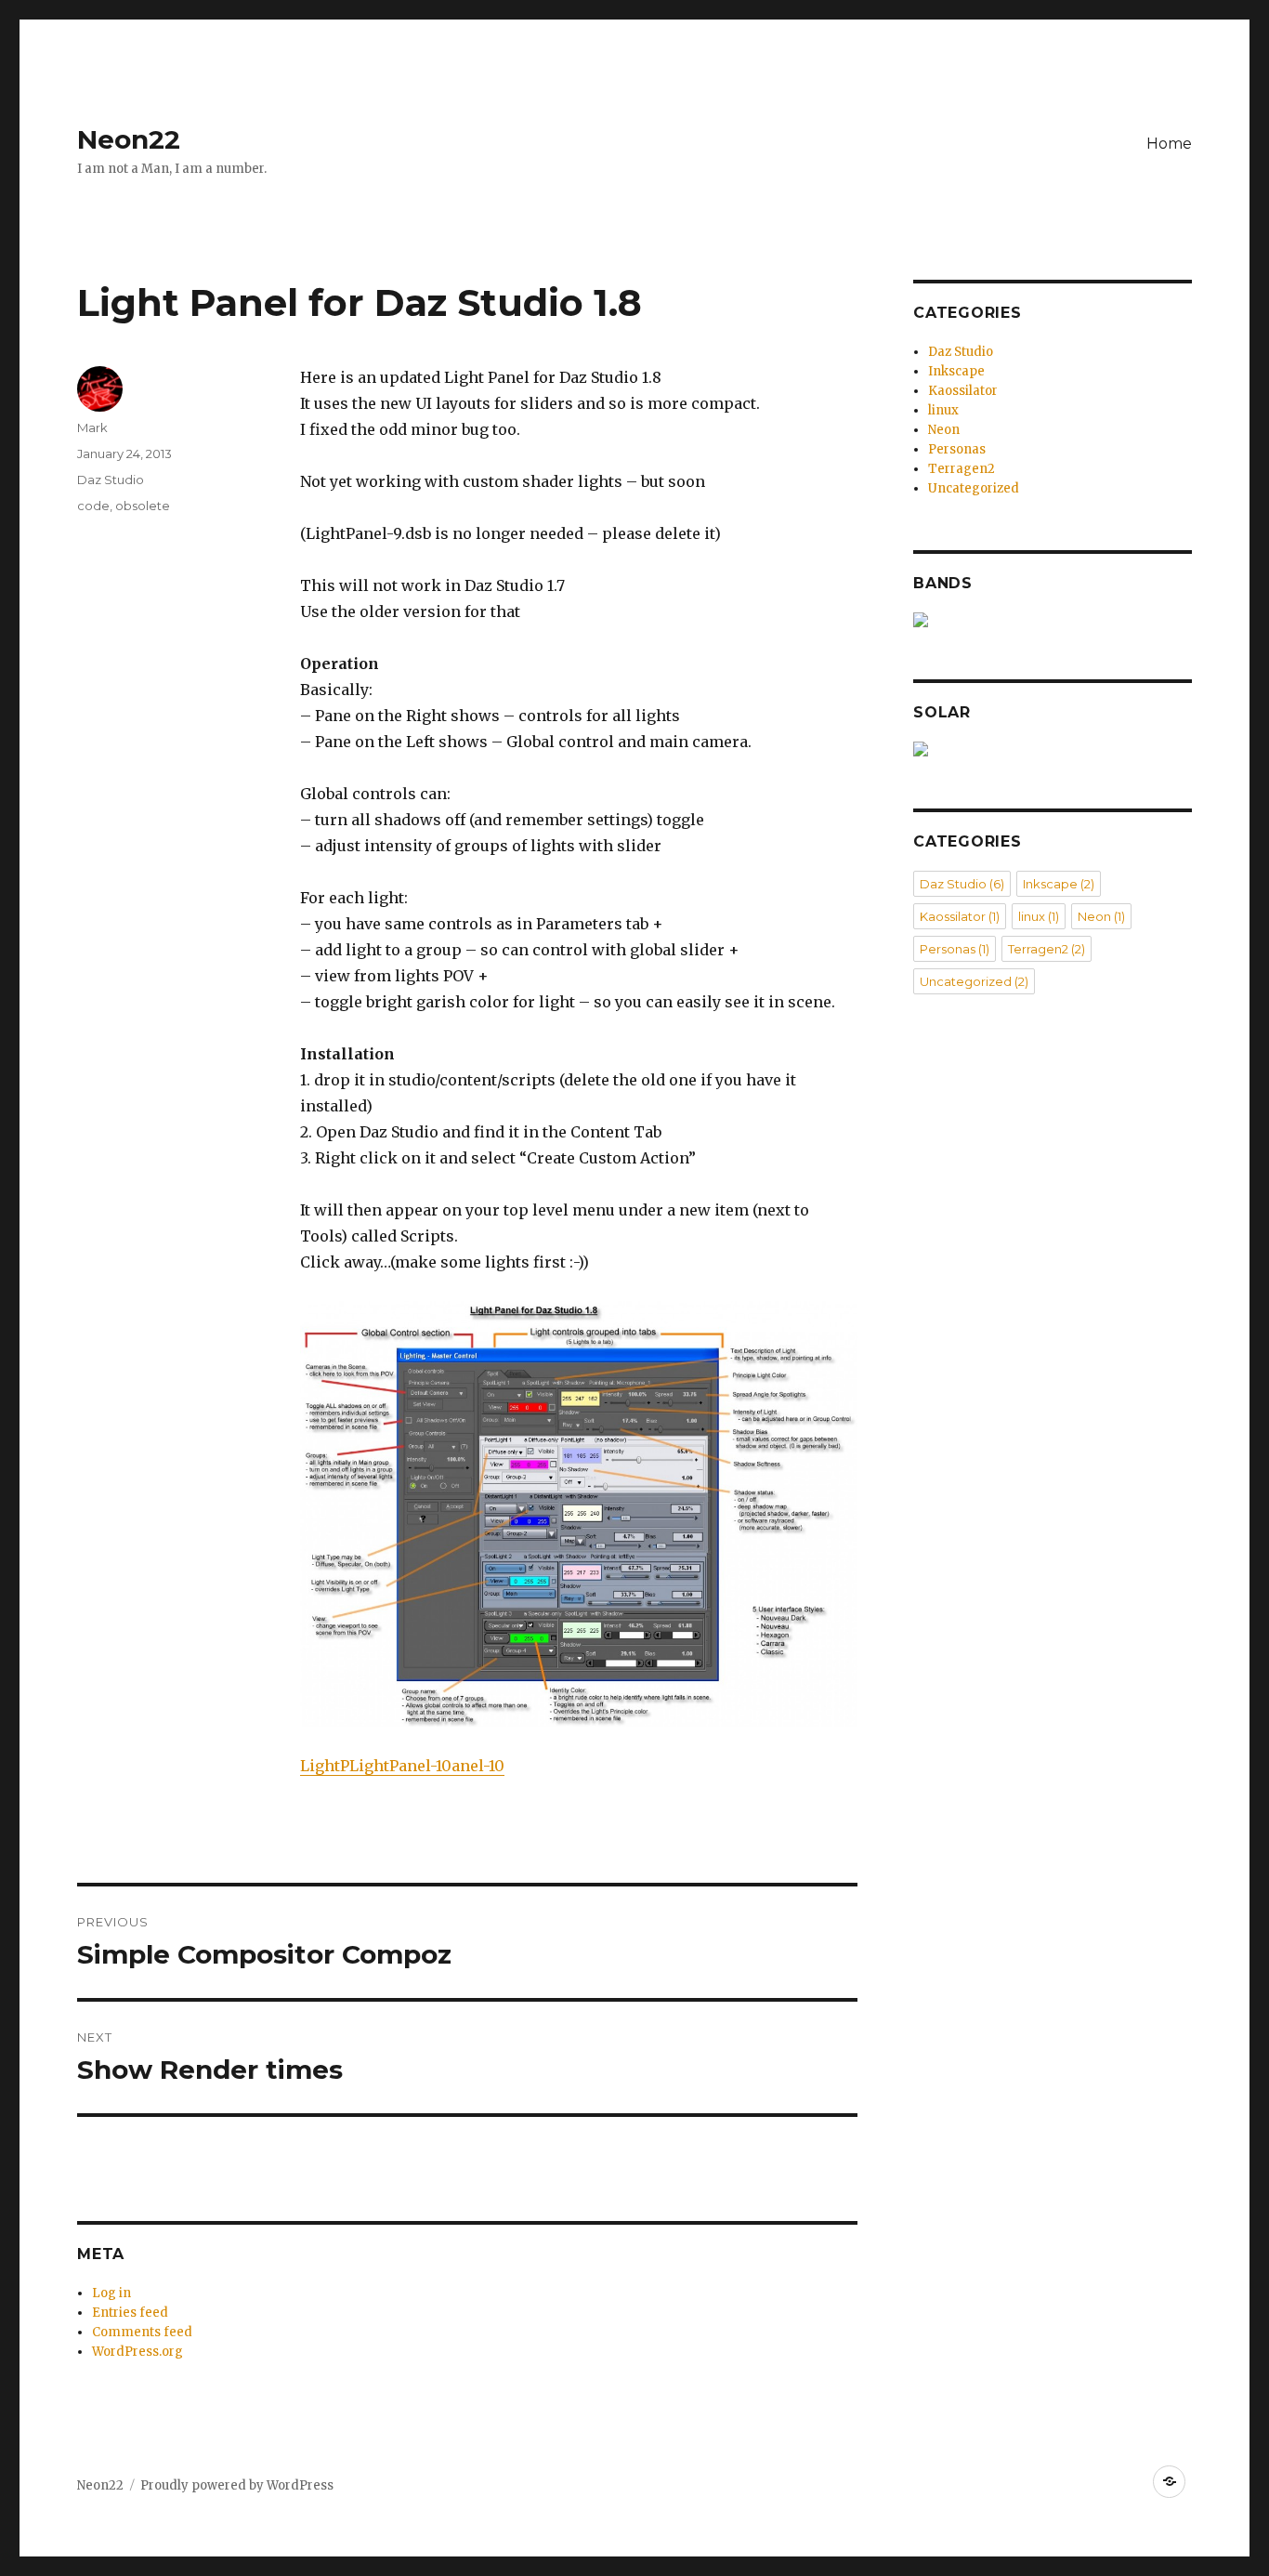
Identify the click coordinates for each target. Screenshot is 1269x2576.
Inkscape (956, 371)
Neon (944, 430)
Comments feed (142, 2332)
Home (1169, 144)
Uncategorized (974, 488)
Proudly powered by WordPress (237, 2485)
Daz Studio (111, 480)
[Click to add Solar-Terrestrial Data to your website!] (1053, 749)
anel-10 (478, 1766)
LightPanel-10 (400, 1766)
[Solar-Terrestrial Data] (1053, 620)
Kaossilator (963, 391)
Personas (957, 449)
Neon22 (129, 139)
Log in (111, 2293)
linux (943, 410)
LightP (325, 1766)
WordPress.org (137, 2352)
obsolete (143, 506)
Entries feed (130, 2313)
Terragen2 (962, 469)
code (93, 506)
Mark (92, 427)
